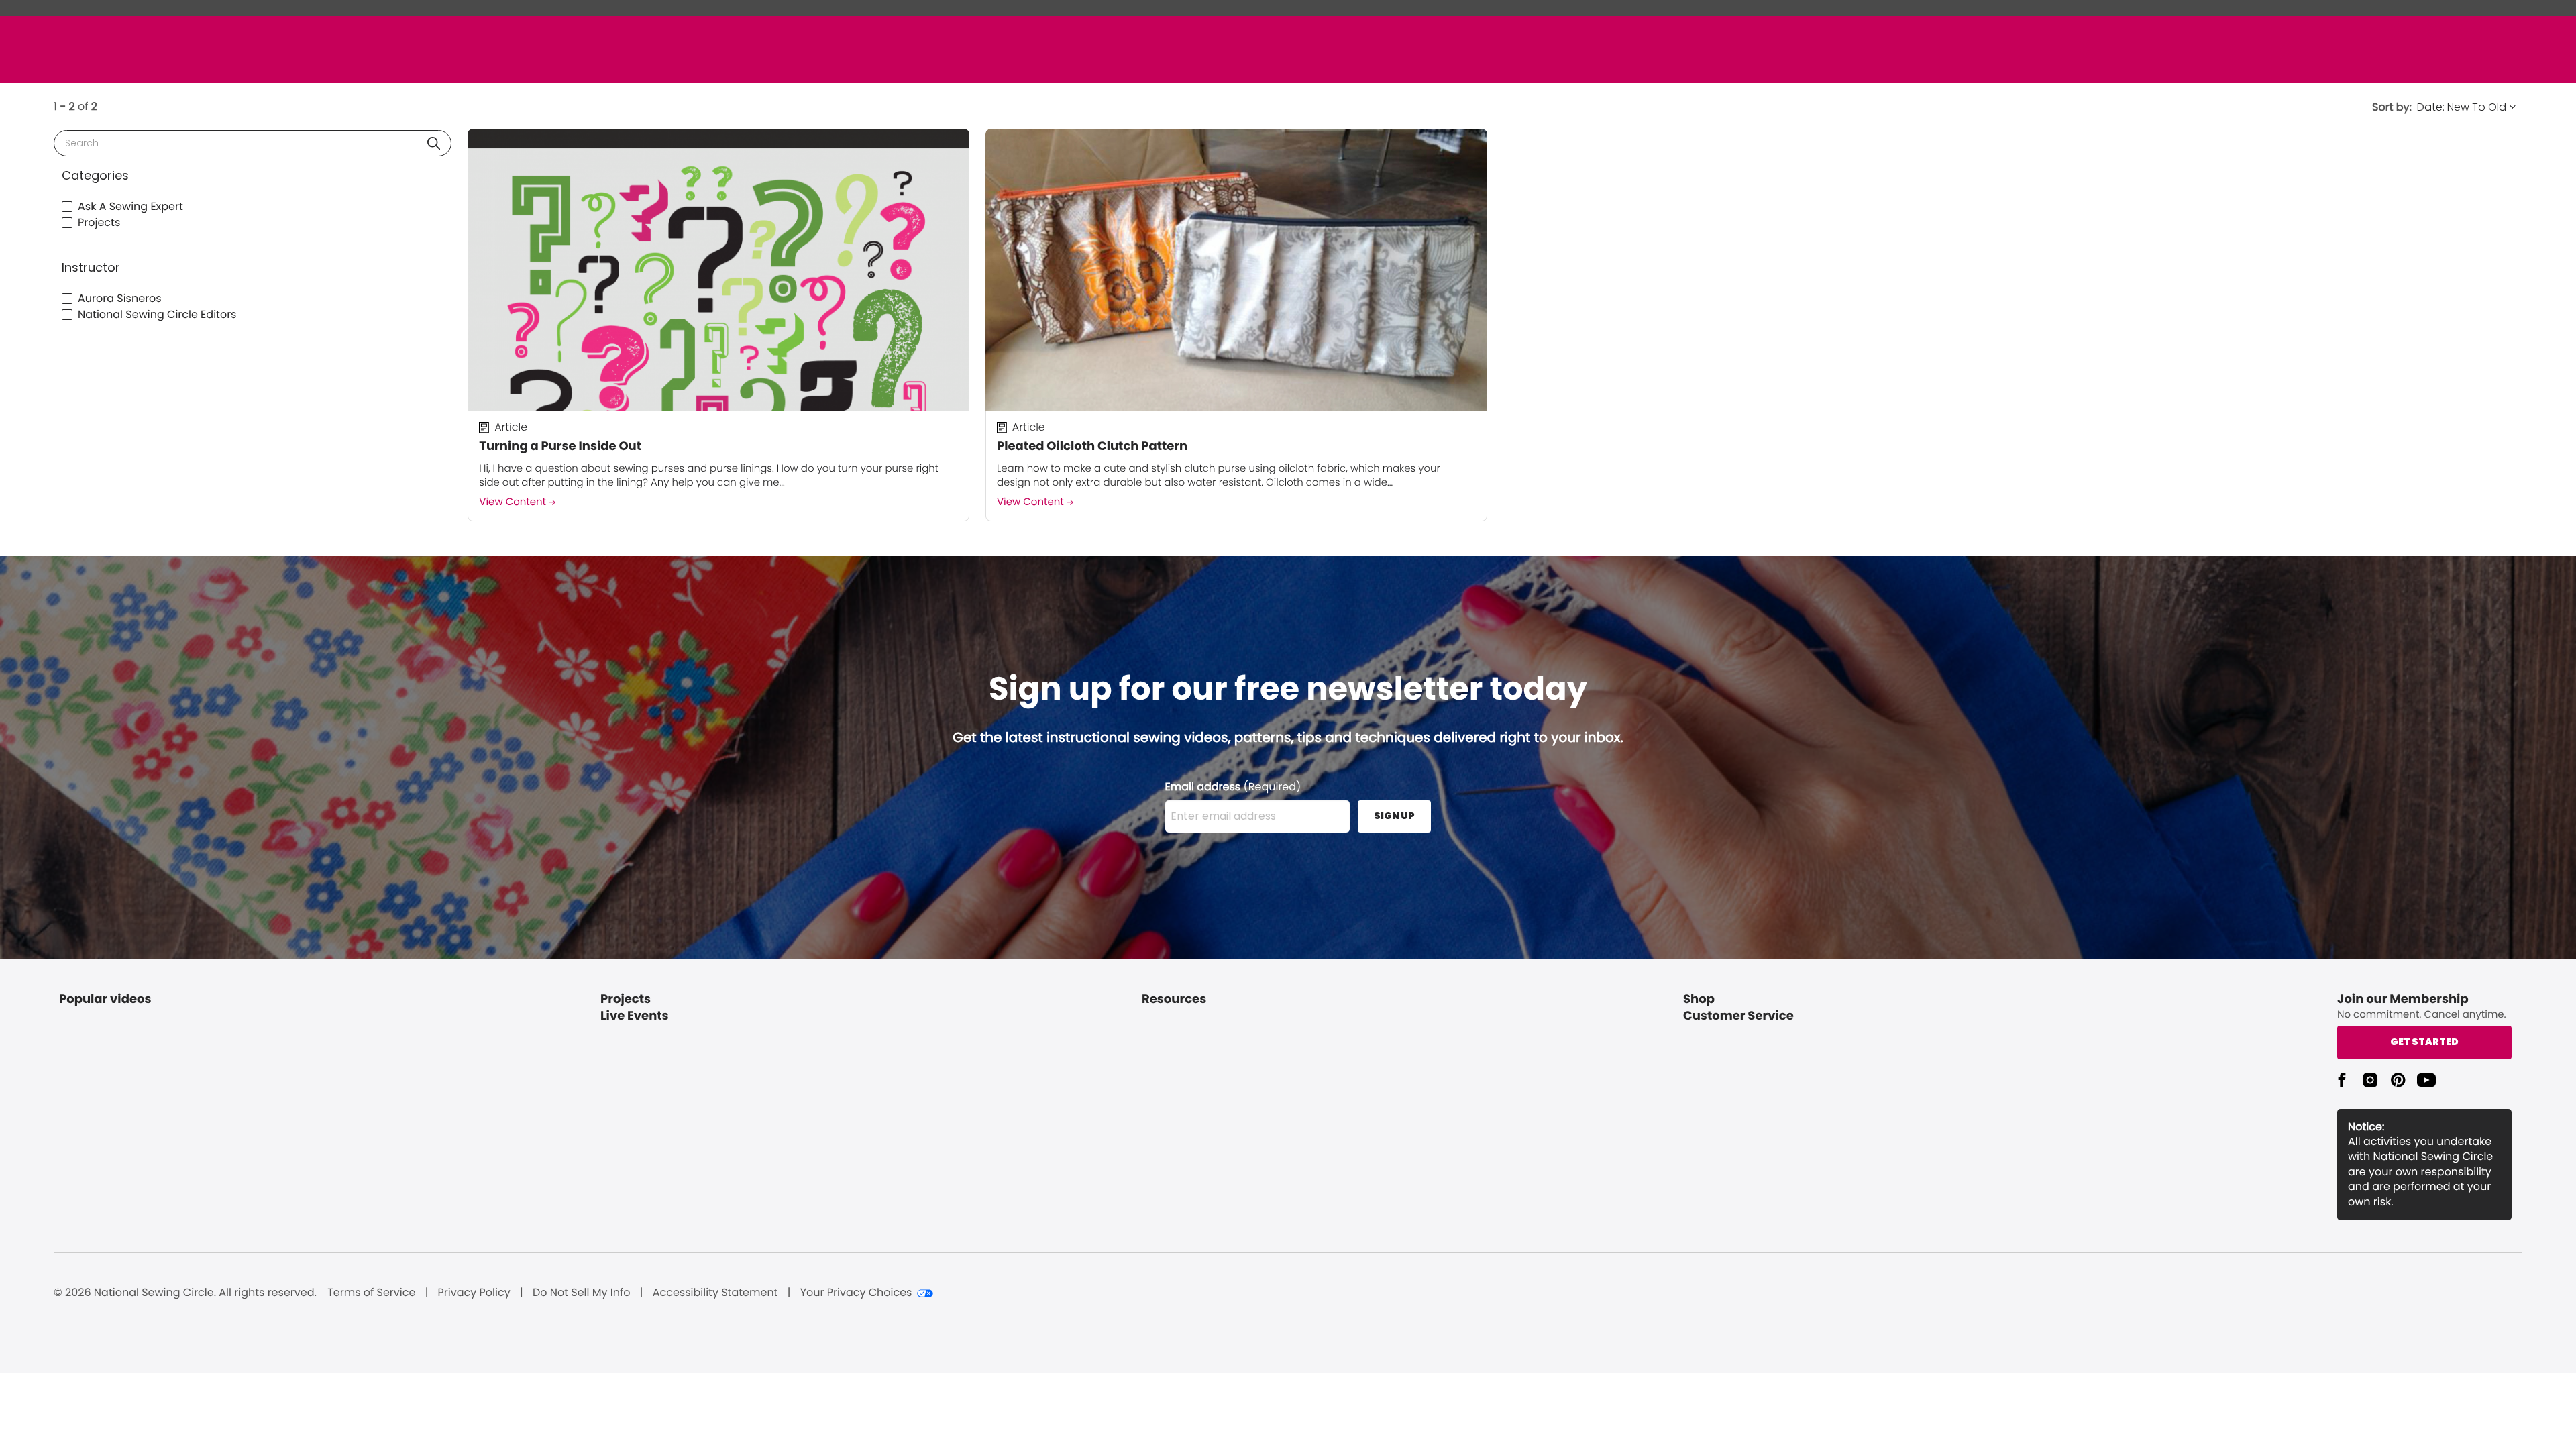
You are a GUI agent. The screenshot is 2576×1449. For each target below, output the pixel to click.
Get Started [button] (2424, 1042)
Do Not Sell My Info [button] (582, 1293)
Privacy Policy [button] (474, 1293)
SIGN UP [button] (1394, 816)
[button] (434, 143)
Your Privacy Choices (856, 1293)
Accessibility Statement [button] (715, 1293)
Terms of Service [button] (371, 1293)
